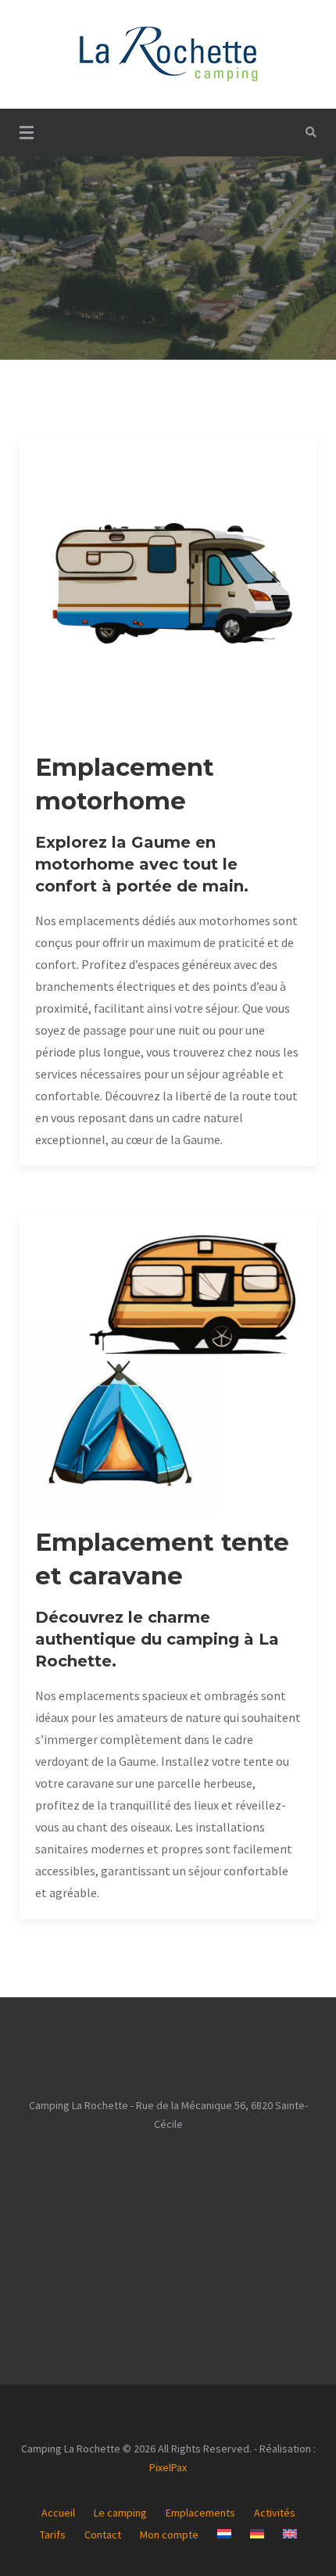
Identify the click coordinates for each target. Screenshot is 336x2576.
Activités (275, 2513)
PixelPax (168, 2467)
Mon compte (169, 2535)
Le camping (120, 2513)
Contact (103, 2535)
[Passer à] (224, 2534)
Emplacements (200, 2513)
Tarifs (53, 2535)
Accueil (58, 2513)
